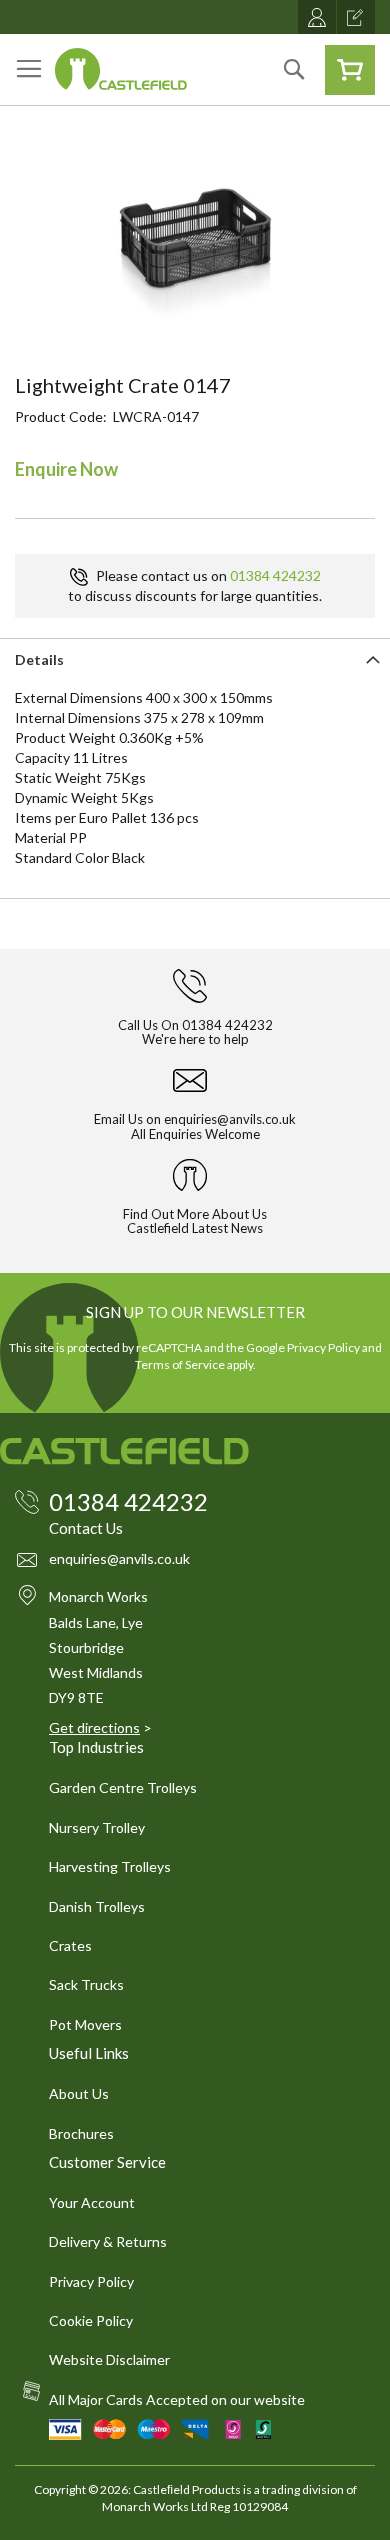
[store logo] (121, 69)
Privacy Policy (323, 1347)
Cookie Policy (91, 2320)
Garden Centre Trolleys (123, 1787)
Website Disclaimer (109, 2359)
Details (39, 659)
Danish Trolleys (97, 1906)
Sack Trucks (86, 1984)
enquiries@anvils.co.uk (230, 1119)
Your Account (92, 2202)
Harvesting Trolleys (110, 1866)
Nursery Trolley (97, 1827)
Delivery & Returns (108, 2241)
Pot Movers (85, 2024)
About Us (79, 2093)
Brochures (81, 2133)
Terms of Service (180, 1364)
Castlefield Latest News (195, 1228)
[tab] (195, 658)
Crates (70, 1945)
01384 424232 (275, 575)
